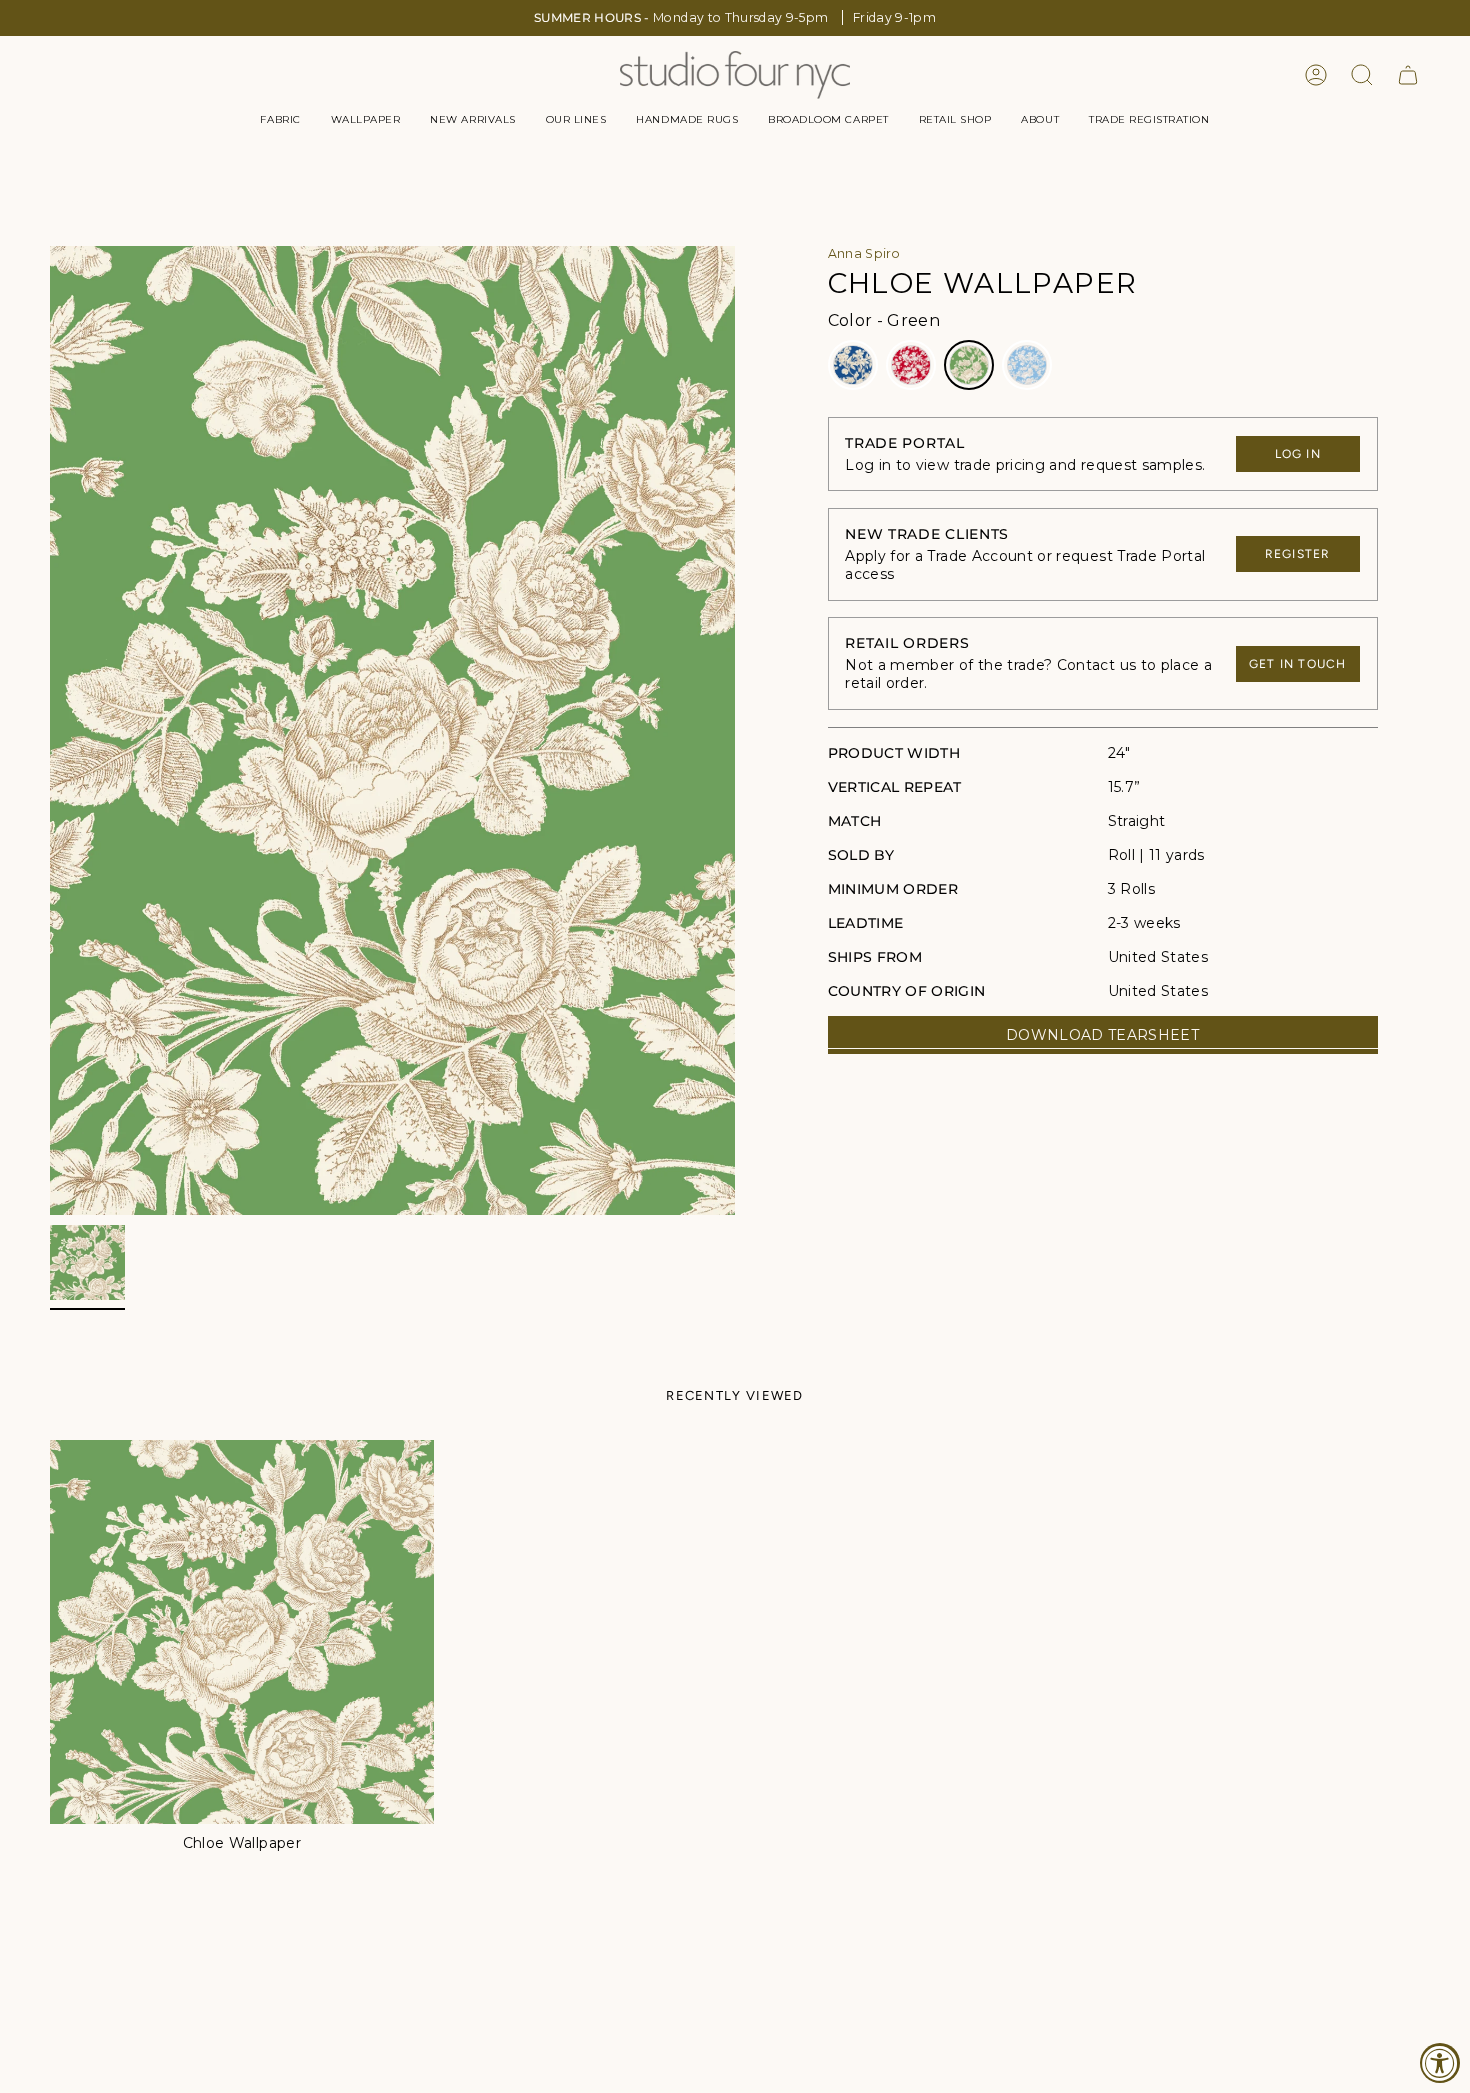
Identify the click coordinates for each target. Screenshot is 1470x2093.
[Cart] (1408, 75)
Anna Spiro (864, 253)
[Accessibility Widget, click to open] (1440, 2063)
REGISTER (1298, 554)
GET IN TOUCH (1297, 664)
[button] (280, 120)
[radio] (853, 365)
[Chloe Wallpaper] (242, 1632)
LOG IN (1298, 454)
